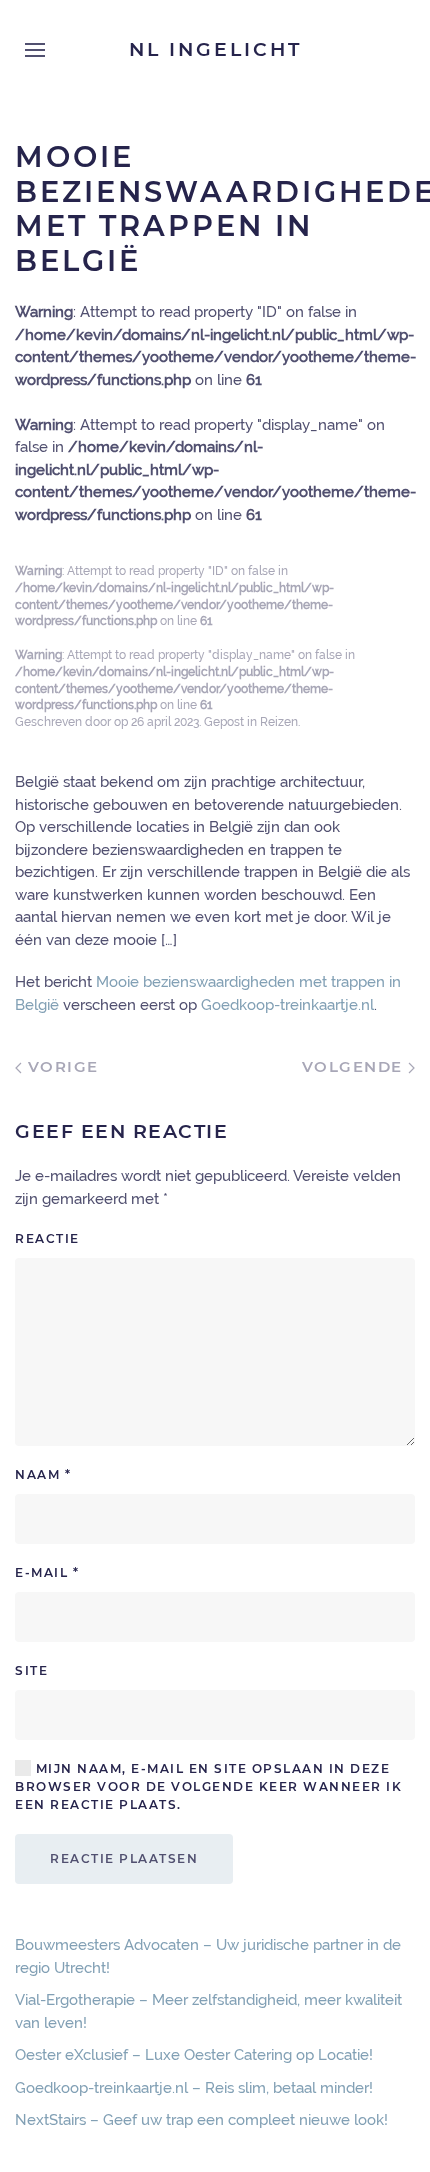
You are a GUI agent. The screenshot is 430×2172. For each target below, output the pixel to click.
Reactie (47, 1238)
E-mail (47, 1572)
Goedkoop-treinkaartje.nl (287, 1005)
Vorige (60, 1066)
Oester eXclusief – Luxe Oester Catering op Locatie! (194, 2055)
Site (31, 1670)
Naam (43, 1474)
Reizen (279, 722)
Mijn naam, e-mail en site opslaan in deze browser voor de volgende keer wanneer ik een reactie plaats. (208, 1786)
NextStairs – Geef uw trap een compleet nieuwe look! (201, 2120)
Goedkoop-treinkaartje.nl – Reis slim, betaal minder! (194, 2088)
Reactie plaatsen (124, 1858)
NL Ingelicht (215, 49)
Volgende (355, 1066)
